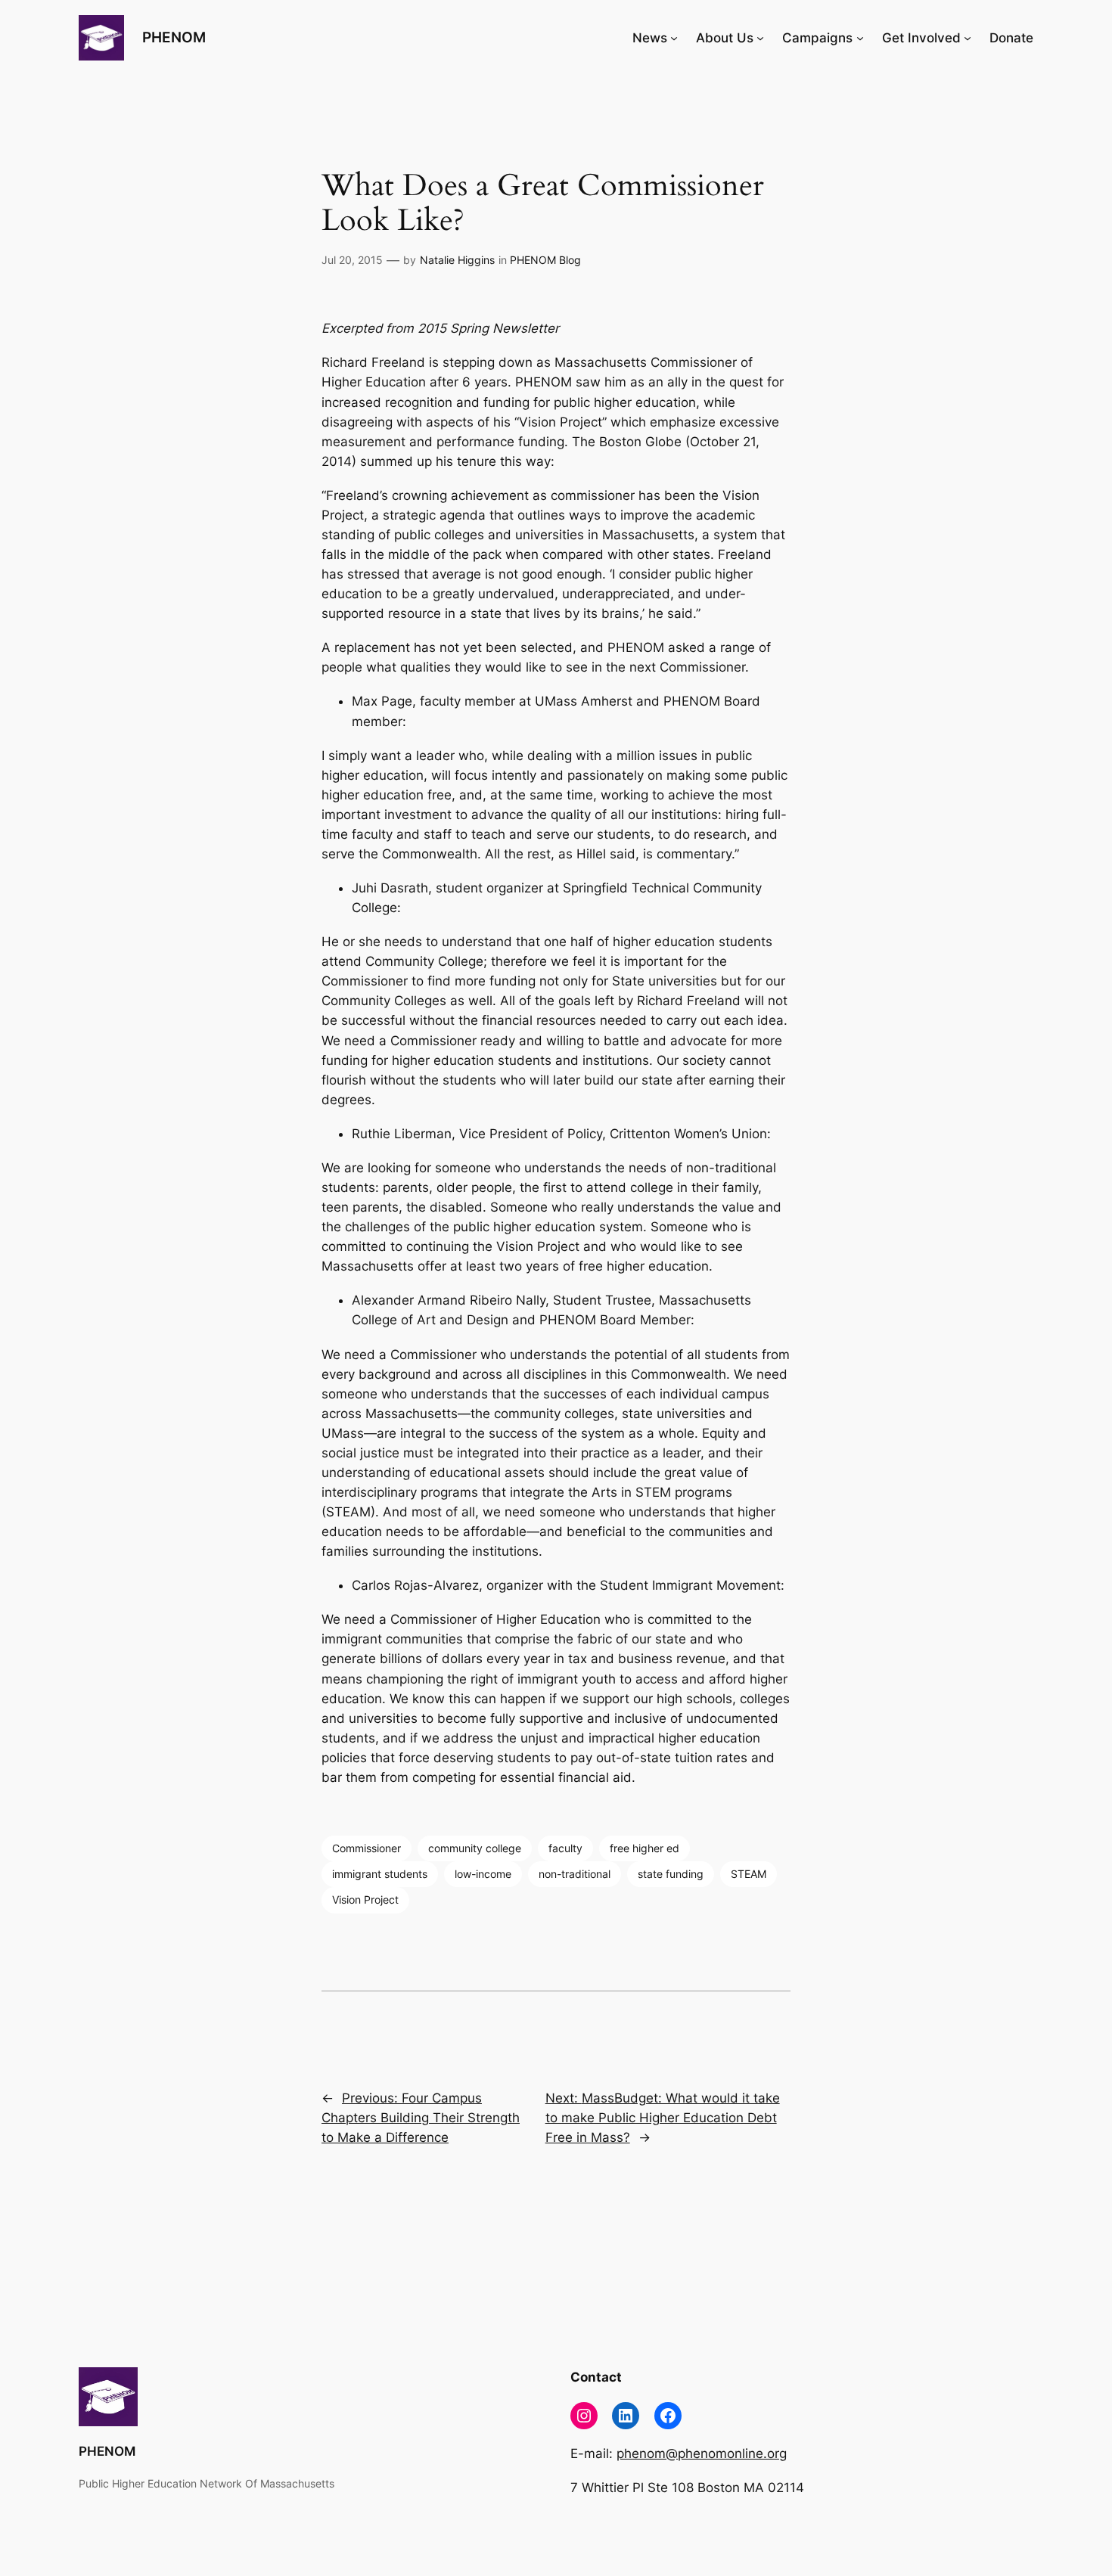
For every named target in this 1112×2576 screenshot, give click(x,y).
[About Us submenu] (760, 38)
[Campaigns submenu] (860, 38)
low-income (483, 1874)
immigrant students (380, 1874)
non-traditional (575, 1874)
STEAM (749, 1874)
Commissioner (367, 1848)
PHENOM (174, 37)
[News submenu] (674, 38)
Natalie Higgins (457, 260)
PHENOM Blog (545, 260)
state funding (671, 1874)
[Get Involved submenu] (968, 38)
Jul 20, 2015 (352, 260)
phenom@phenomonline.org (702, 2453)
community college (475, 1848)
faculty (565, 1848)
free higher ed (645, 1848)
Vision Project (365, 1899)
